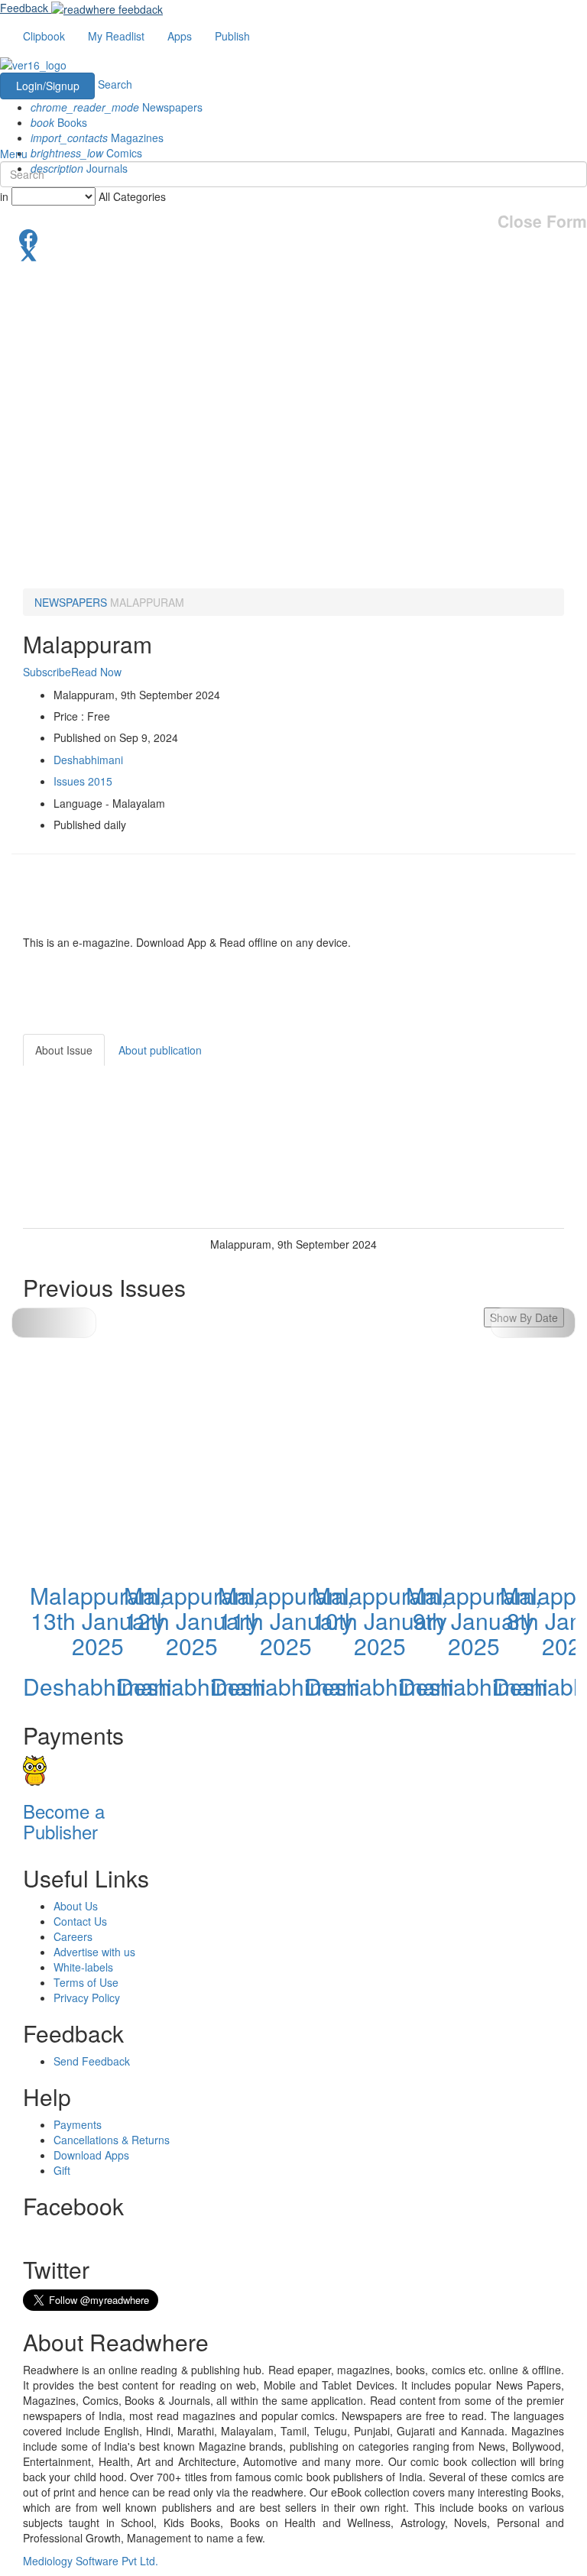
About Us (76, 1906)
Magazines (97, 138)
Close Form (542, 221)
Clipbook (44, 36)
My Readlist (116, 36)
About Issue (64, 1050)
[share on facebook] (293, 237)
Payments (78, 2124)
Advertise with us (94, 1952)
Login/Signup (48, 86)
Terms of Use (86, 1982)
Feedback (24, 8)
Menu (14, 154)
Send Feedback (92, 2061)
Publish (232, 36)
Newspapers (117, 107)
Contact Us (80, 1921)
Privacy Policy (87, 1998)
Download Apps (91, 2155)
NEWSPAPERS (71, 602)
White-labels (83, 1967)
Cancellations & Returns (112, 2140)
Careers (73, 1936)
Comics (86, 153)
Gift (62, 2170)
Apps (180, 36)
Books (59, 122)
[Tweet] (293, 252)
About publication (160, 1050)
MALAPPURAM (147, 602)
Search (115, 84)
